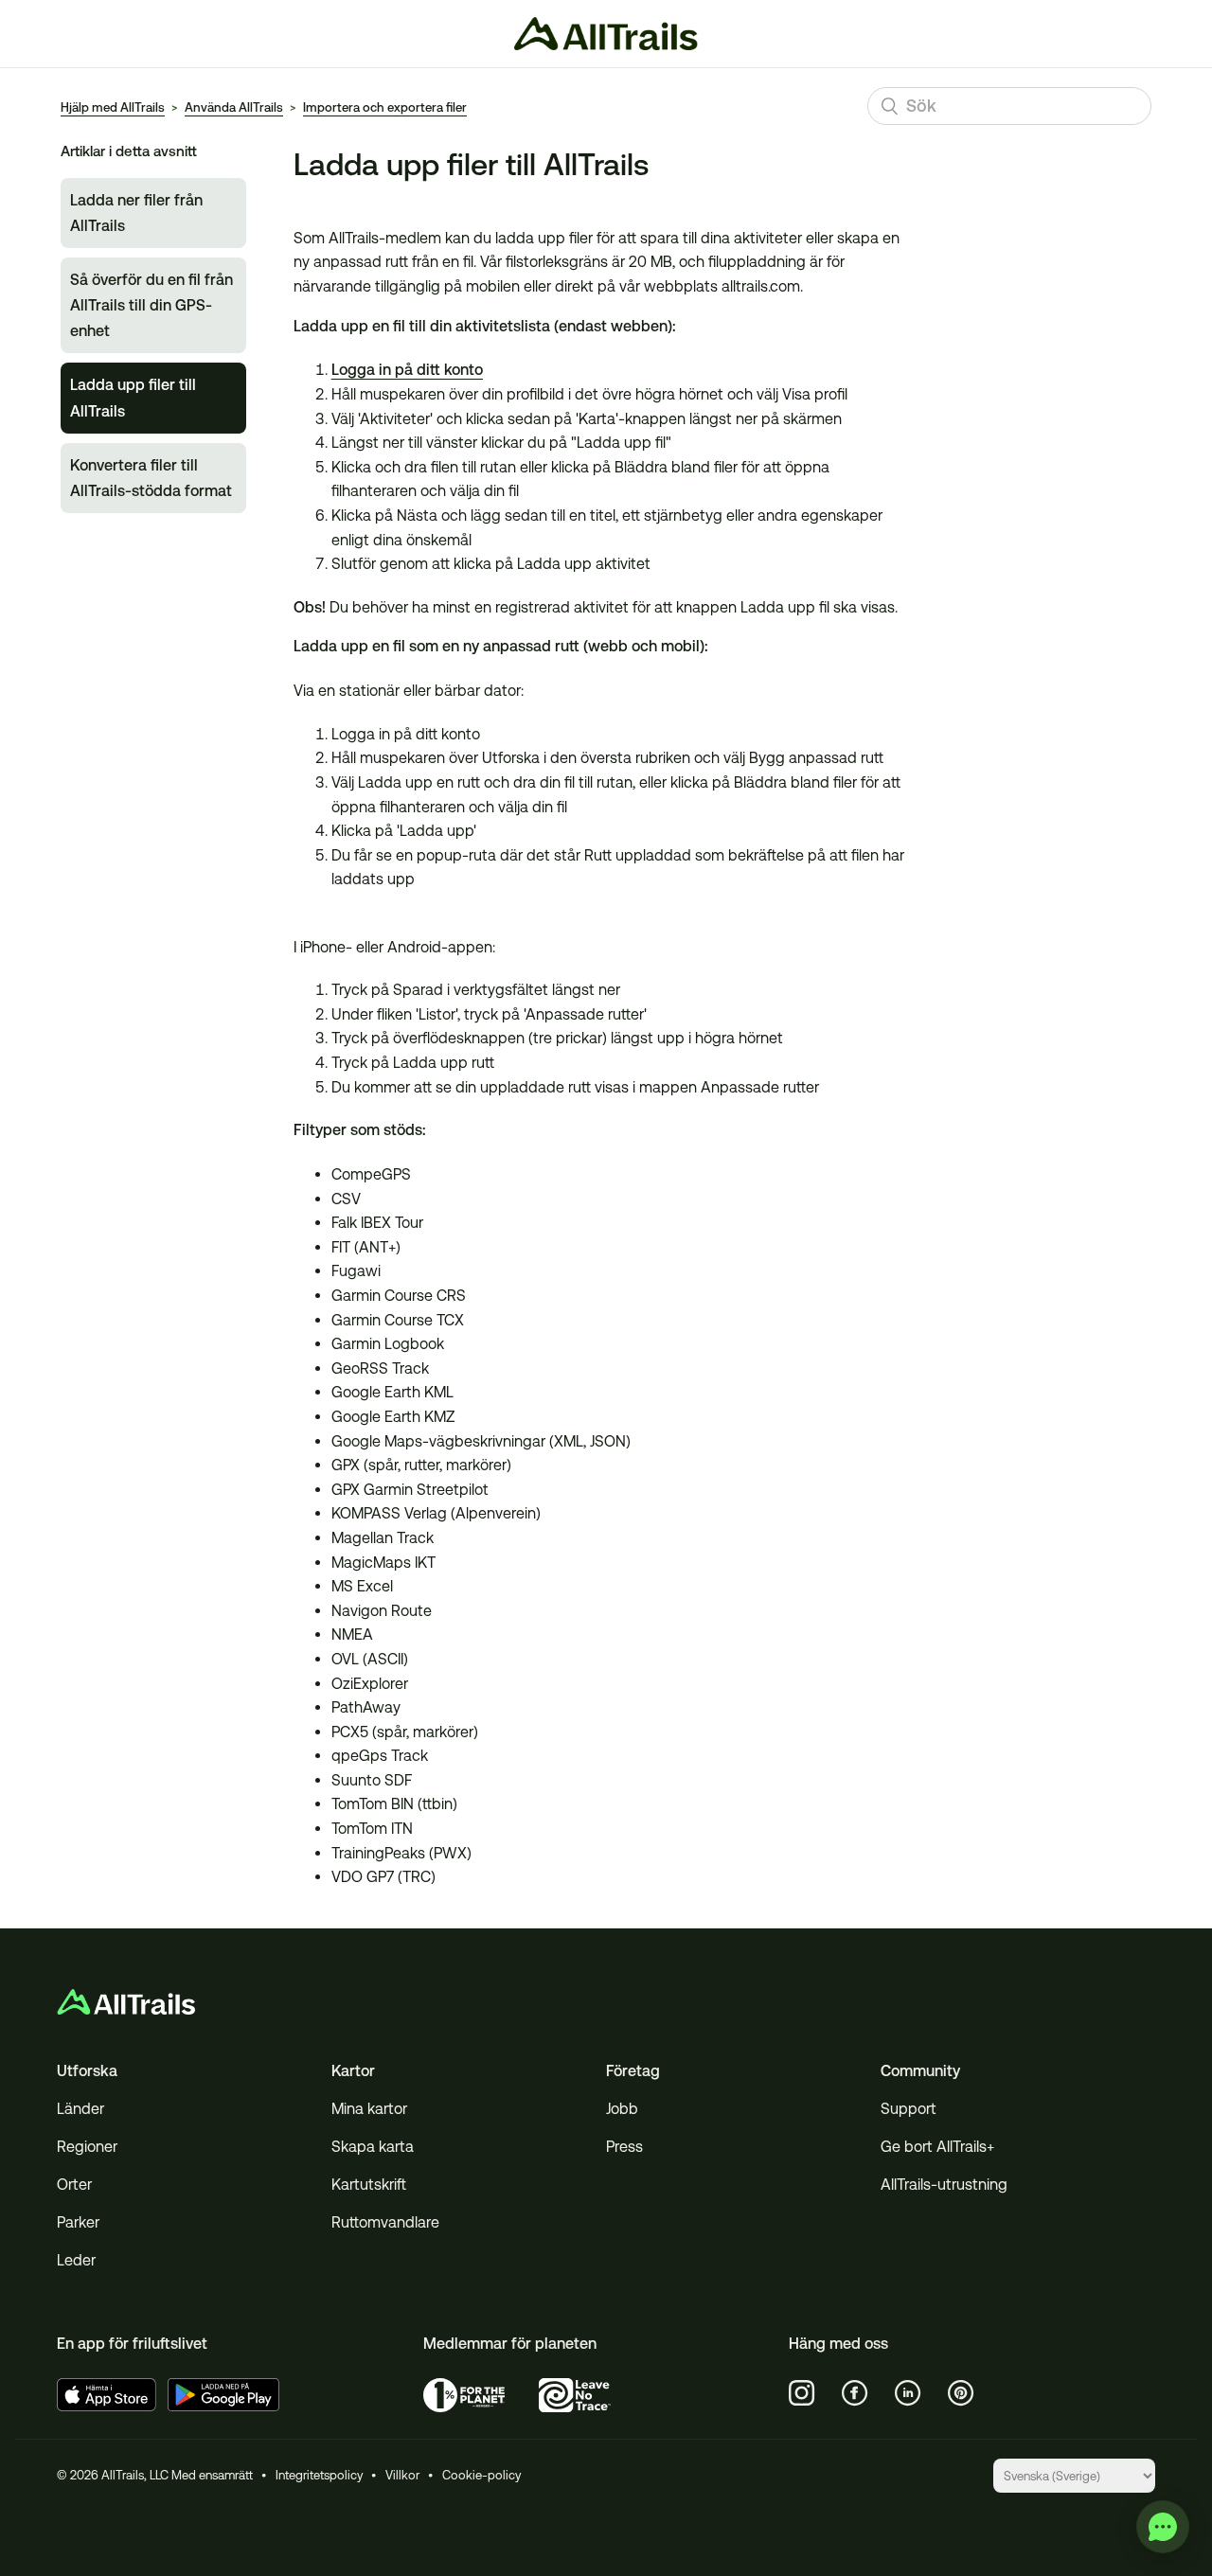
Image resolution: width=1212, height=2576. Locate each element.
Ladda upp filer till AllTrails (133, 398)
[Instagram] (802, 2393)
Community (920, 2071)
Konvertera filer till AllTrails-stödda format (151, 478)
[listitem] (601, 889)
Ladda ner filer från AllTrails (136, 213)
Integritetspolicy (319, 2475)
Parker (78, 2222)
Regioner (87, 2147)
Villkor (402, 2475)
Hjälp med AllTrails (113, 107)
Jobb (622, 2109)
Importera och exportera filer (385, 107)
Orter (74, 2185)
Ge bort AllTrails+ (937, 2147)
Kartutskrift (369, 2185)
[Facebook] (855, 2393)
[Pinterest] (961, 2393)
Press (624, 2147)
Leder (76, 2260)
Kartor (353, 2071)
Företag (633, 2071)
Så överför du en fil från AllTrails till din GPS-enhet (151, 305)
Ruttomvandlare (385, 2222)
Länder (80, 2109)
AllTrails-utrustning (944, 2185)
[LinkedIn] (908, 2393)
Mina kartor (369, 2109)
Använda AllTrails (234, 107)
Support (909, 2109)
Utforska (87, 2071)
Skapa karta (373, 2147)
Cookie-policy (481, 2475)
